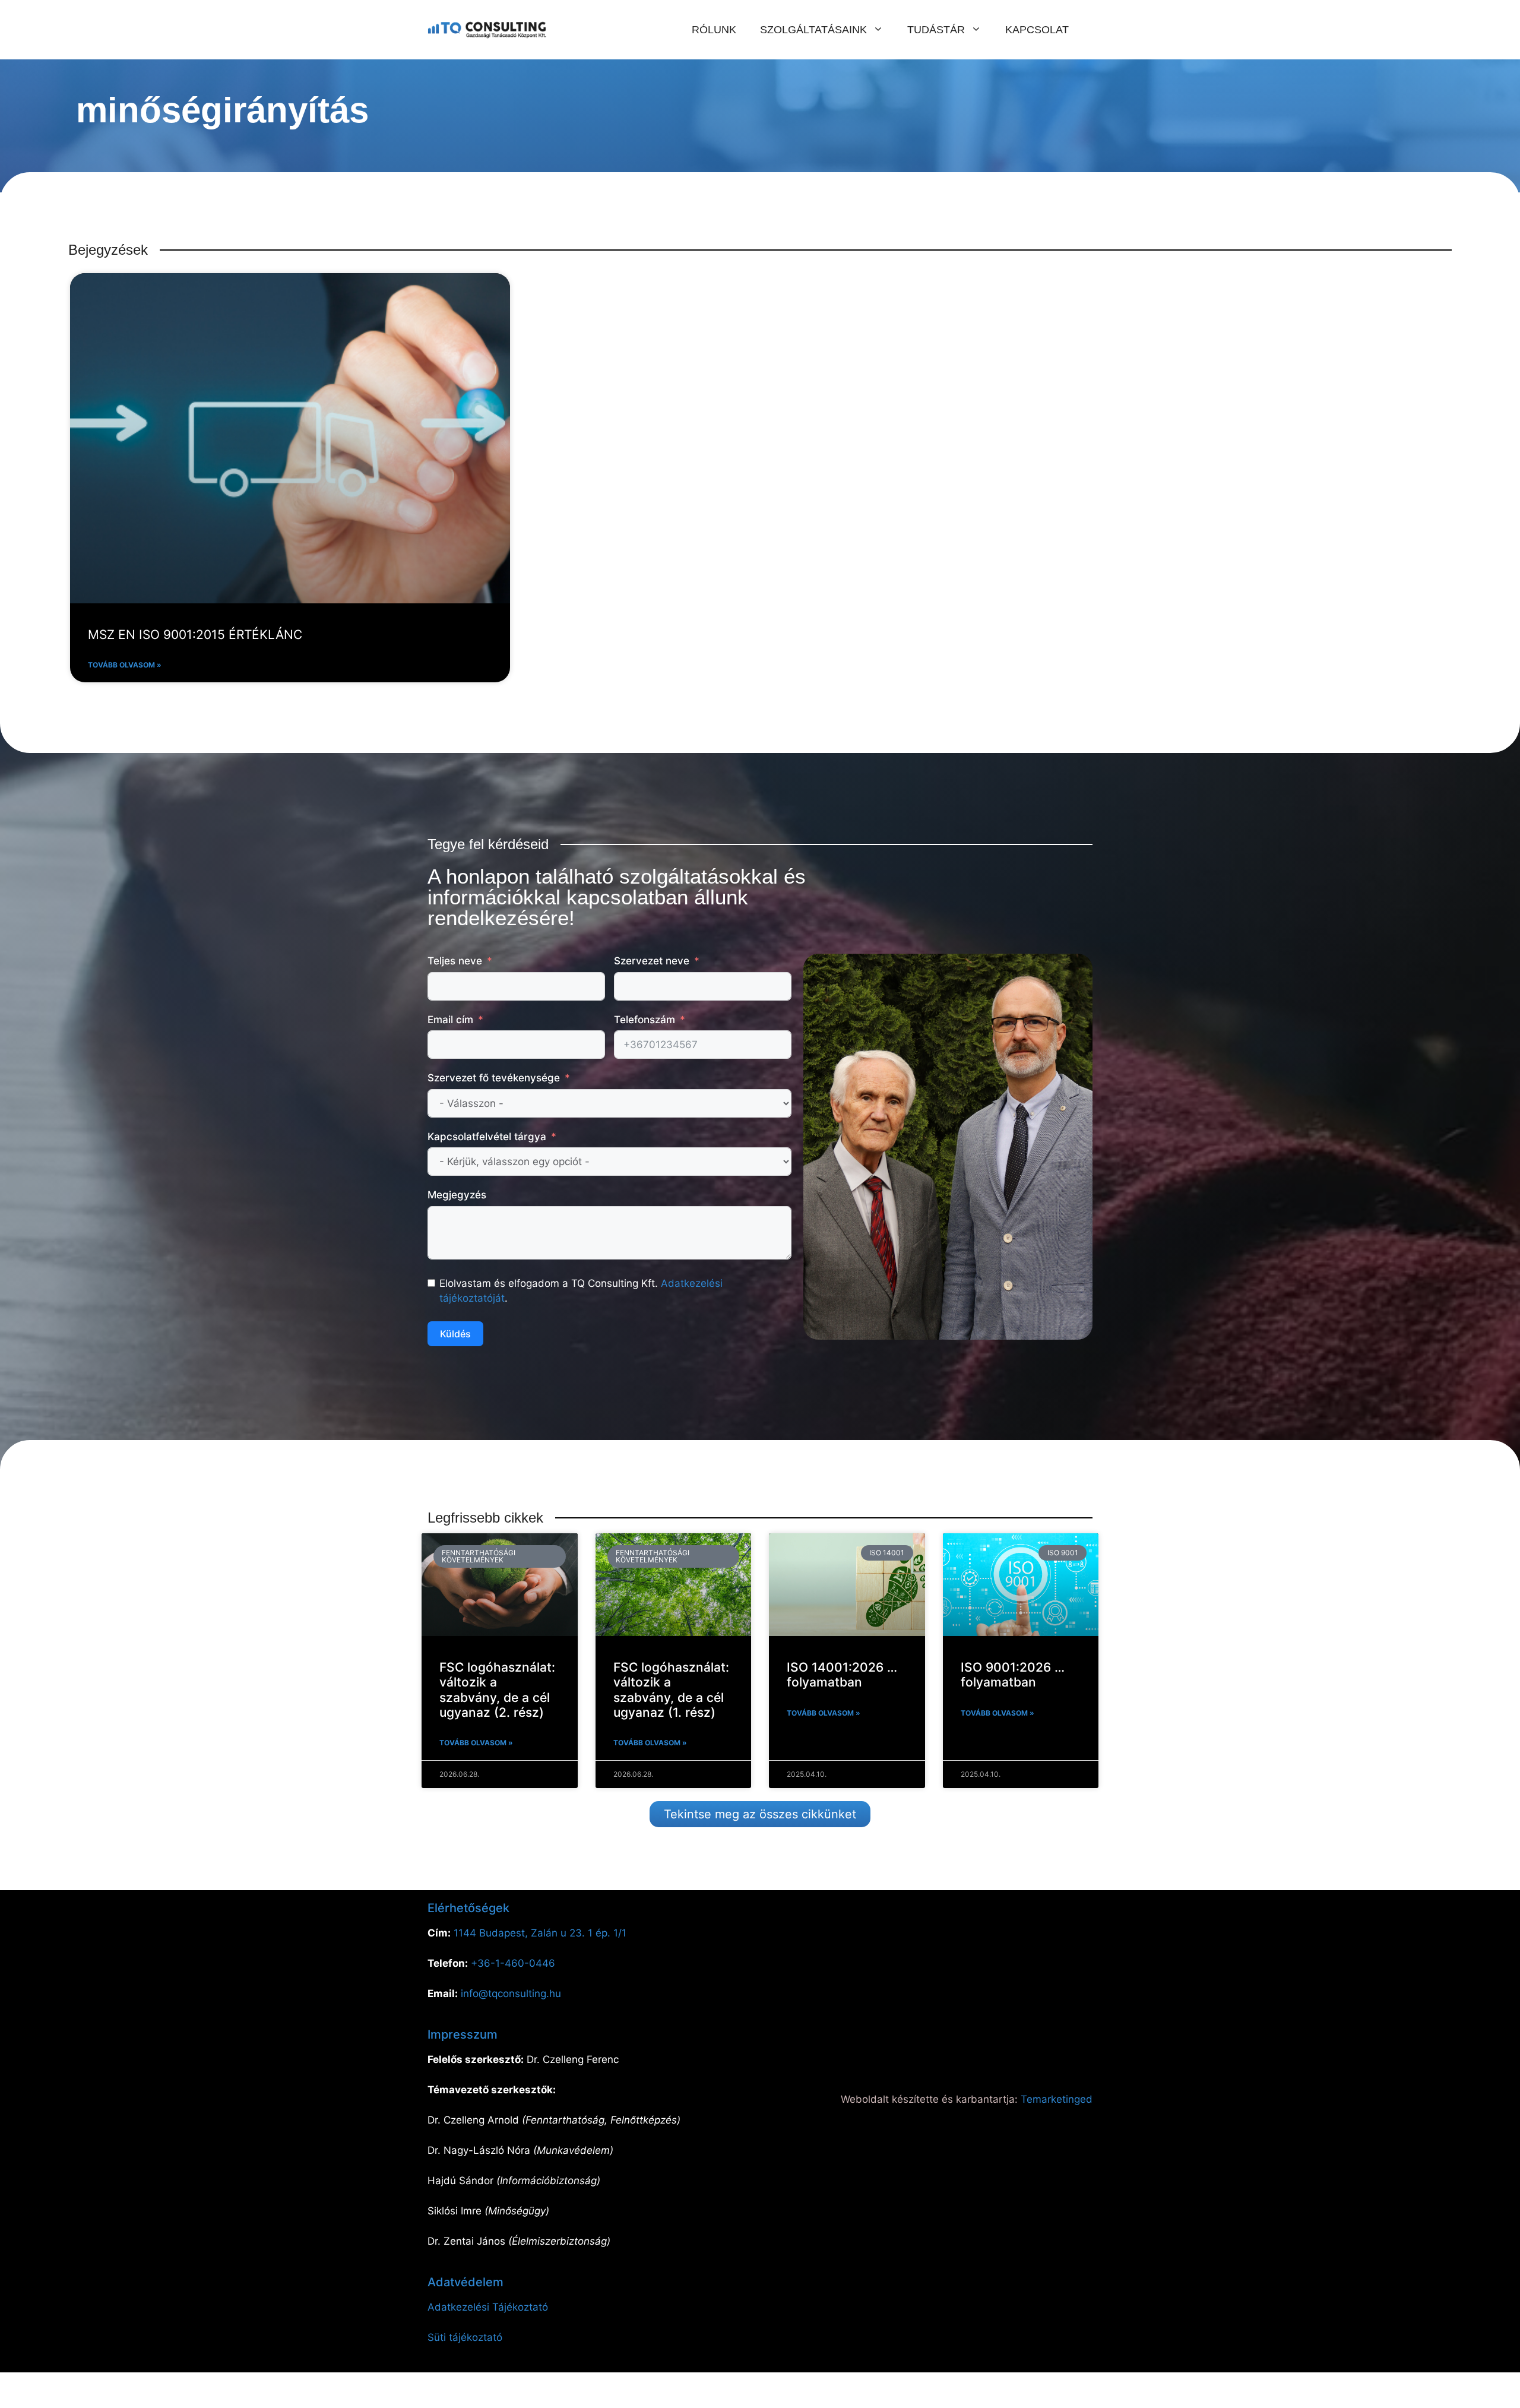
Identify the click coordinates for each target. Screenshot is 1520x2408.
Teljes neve (455, 961)
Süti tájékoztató (465, 2337)
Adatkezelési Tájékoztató (488, 2307)
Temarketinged (1057, 2099)
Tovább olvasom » (125, 665)
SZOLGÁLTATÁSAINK (813, 30)
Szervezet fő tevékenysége (494, 1078)
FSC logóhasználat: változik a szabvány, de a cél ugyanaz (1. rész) (671, 1690)
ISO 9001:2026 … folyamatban (1013, 1675)
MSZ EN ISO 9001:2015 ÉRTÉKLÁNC (195, 635)
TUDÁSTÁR (936, 30)
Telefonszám (645, 1020)
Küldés (455, 1334)
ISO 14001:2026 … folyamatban (842, 1675)
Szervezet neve (652, 961)
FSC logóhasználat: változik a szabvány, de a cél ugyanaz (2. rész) (497, 1690)
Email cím (450, 1020)
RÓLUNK (714, 30)
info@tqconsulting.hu (511, 1994)
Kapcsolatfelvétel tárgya (487, 1137)
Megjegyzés (457, 1195)
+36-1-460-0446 (513, 1963)
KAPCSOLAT (1037, 30)
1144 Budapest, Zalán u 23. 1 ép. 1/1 (540, 1933)
